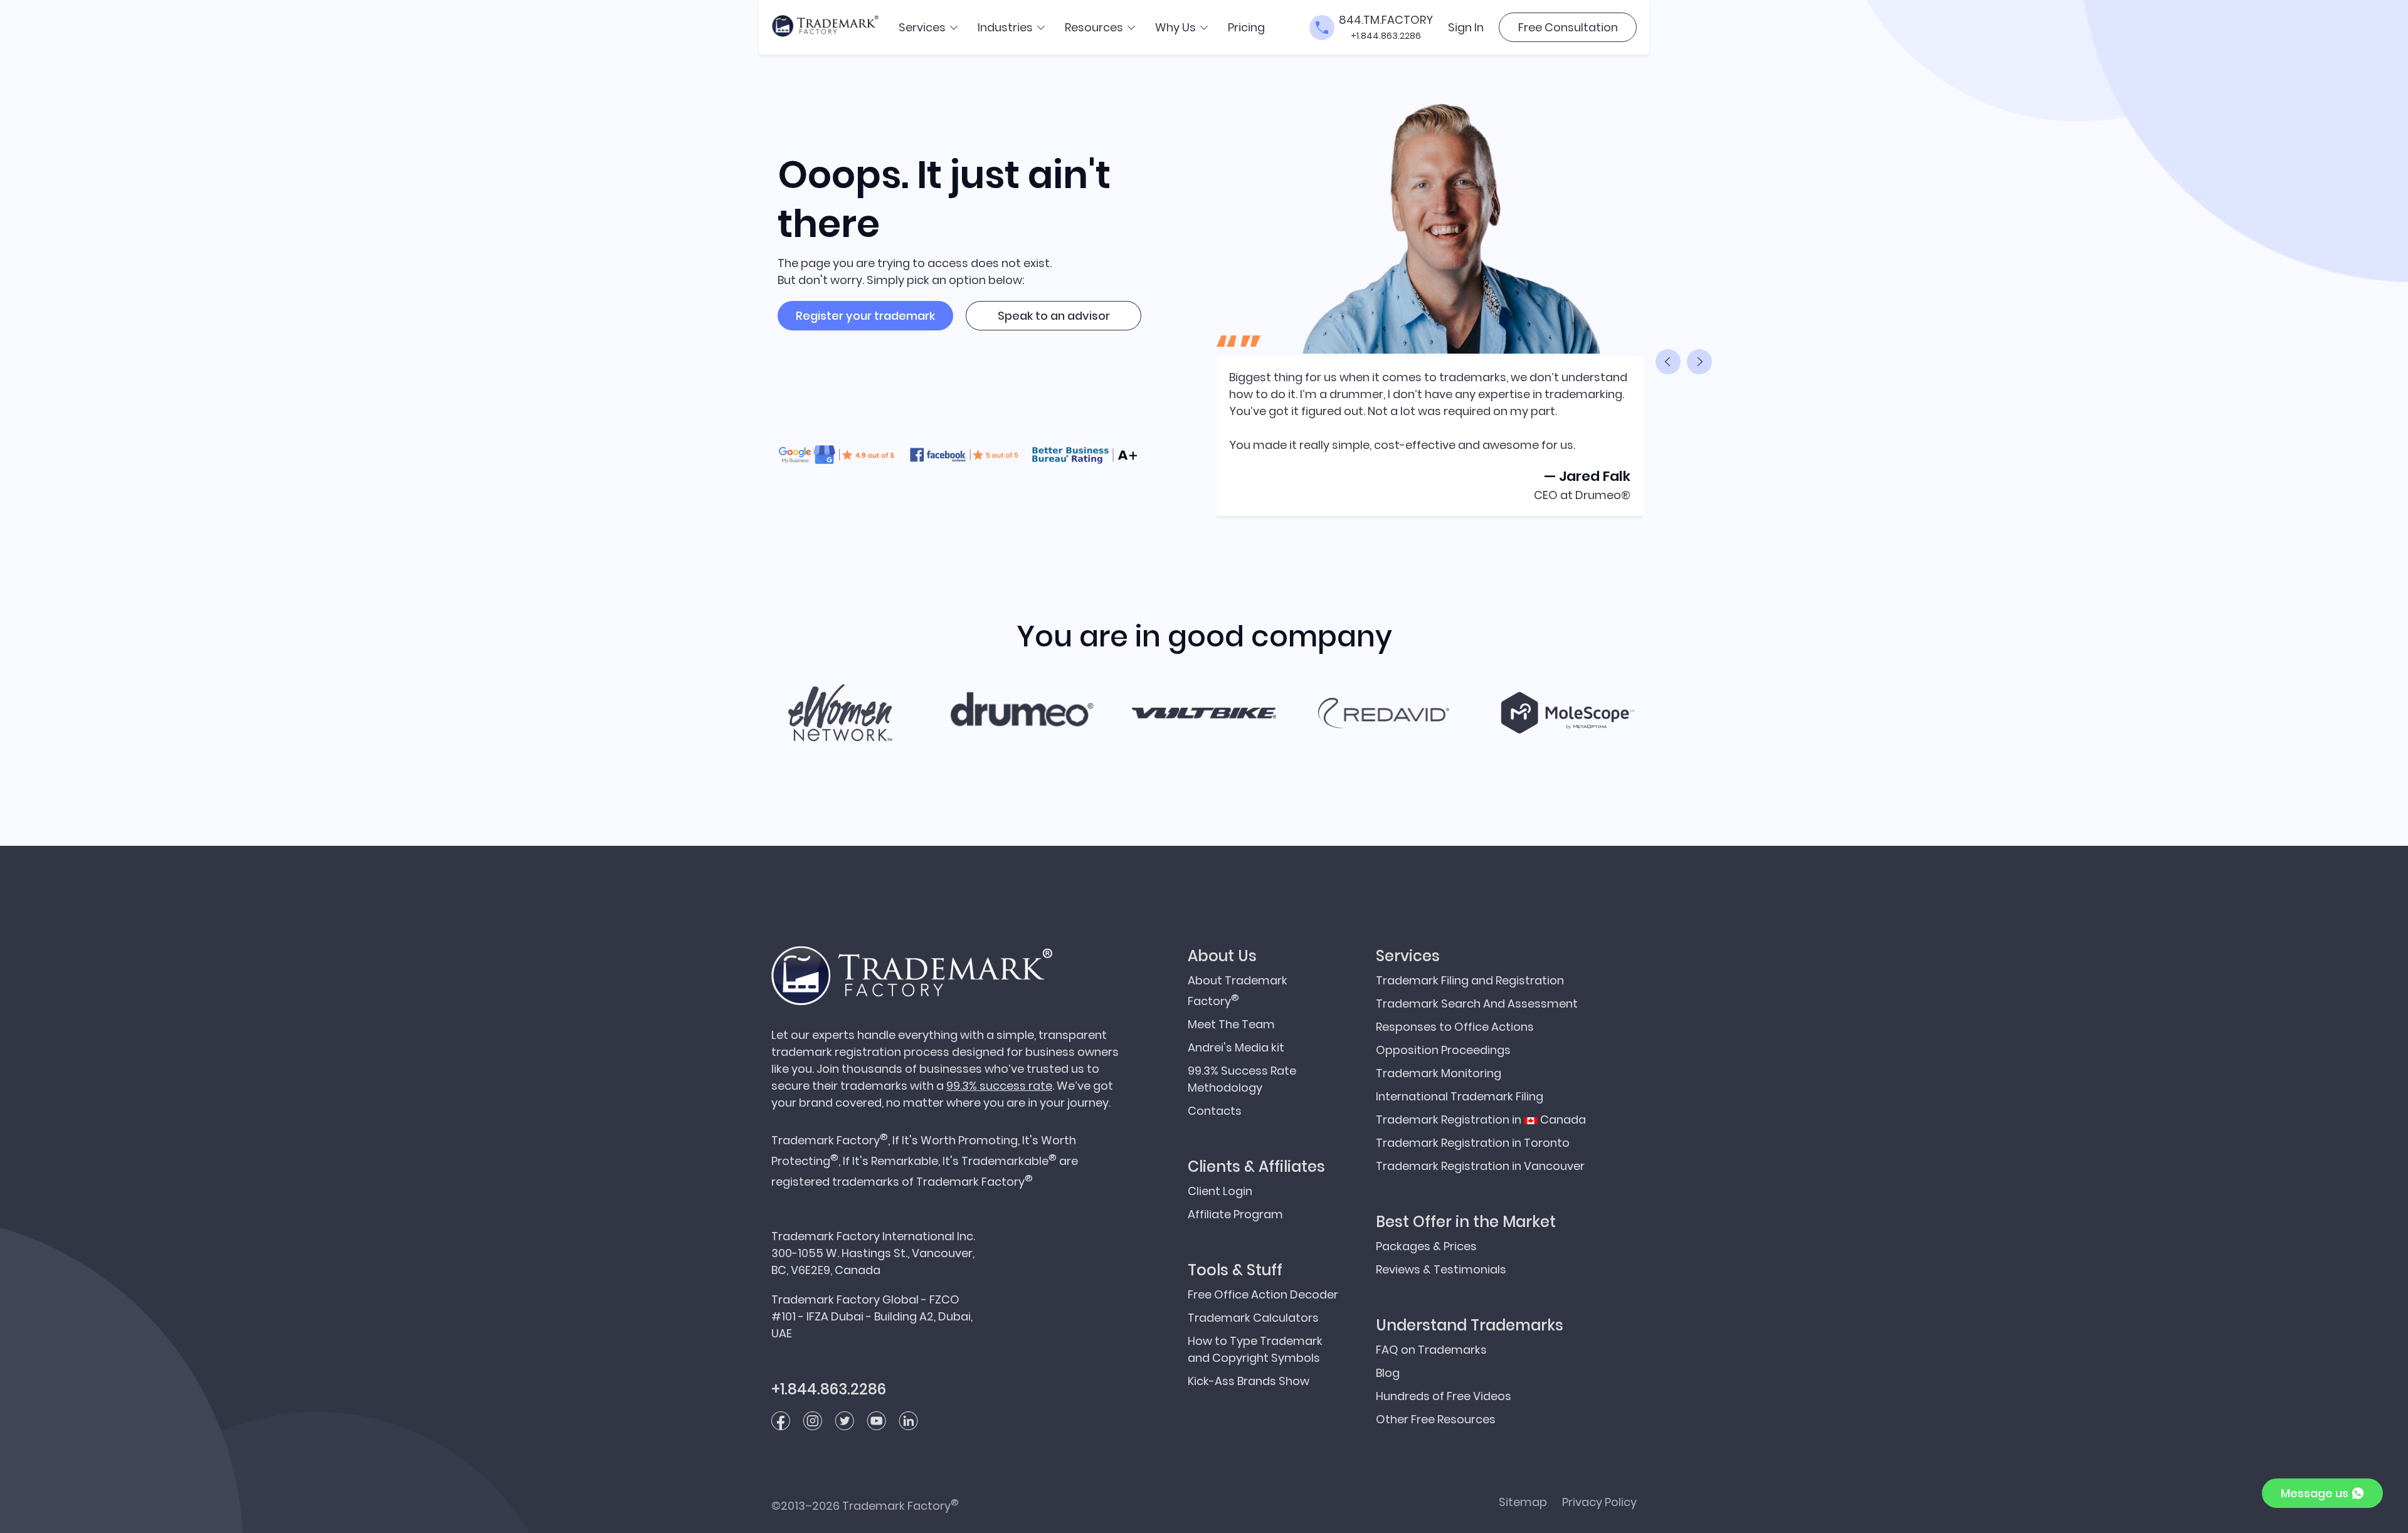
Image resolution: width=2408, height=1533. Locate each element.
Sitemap (1523, 1502)
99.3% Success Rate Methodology (1242, 1079)
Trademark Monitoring (1439, 1073)
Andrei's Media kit (1236, 1047)
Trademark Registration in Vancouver (1480, 1166)
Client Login (1220, 1191)
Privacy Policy (1599, 1502)
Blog (1388, 1373)
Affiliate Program (1235, 1214)
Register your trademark (865, 316)
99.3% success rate (999, 1086)
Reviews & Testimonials (1441, 1269)
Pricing (1246, 27)
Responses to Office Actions (1455, 1027)
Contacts (1215, 1111)
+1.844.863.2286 (1386, 36)
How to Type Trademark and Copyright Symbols (1255, 1349)
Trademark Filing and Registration (1470, 980)
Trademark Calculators (1253, 1318)
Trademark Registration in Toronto (1473, 1143)
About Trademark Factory (1238, 991)
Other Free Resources (1436, 1419)
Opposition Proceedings (1443, 1050)
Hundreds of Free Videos (1444, 1396)
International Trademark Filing (1460, 1096)
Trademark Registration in (1481, 1119)
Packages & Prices (1426, 1246)
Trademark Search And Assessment (1477, 1004)
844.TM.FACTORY (1386, 20)
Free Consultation (1568, 27)
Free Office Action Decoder (1263, 1294)
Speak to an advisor (1054, 316)
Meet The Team (1231, 1024)
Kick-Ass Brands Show (1249, 1381)
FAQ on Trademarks (1431, 1350)
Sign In (1466, 27)
